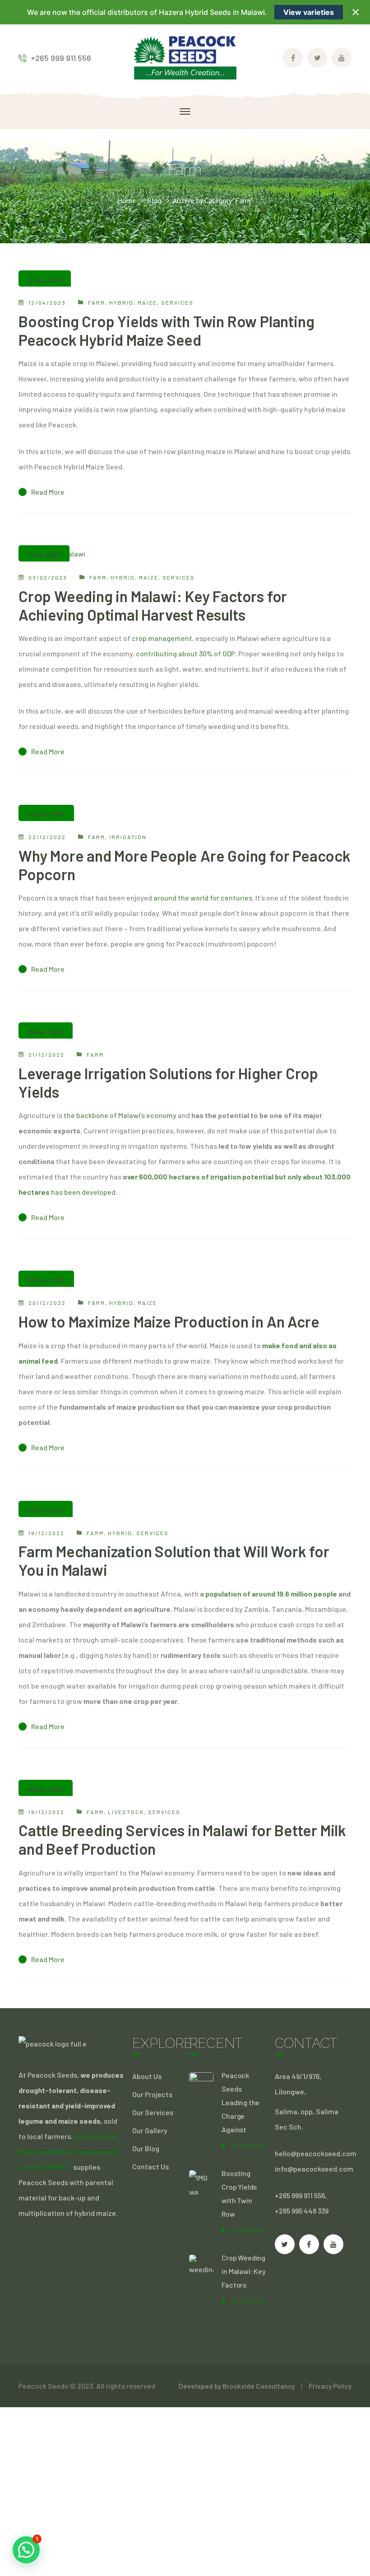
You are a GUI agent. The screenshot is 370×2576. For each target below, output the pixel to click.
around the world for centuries (203, 898)
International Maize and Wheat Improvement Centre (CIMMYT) (69, 2151)
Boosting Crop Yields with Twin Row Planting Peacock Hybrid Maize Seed (166, 330)
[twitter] (285, 2244)
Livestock (126, 1812)
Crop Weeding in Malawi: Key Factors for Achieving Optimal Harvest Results (153, 605)
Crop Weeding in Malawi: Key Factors (243, 2271)
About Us (147, 2076)
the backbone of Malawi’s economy (120, 1115)
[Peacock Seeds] (185, 57)
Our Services (153, 2112)
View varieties (309, 12)
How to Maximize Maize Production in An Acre (169, 1321)
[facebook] (309, 2244)
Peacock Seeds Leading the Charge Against (240, 2102)
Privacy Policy (330, 2386)
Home (127, 200)
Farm (97, 302)
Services (177, 302)
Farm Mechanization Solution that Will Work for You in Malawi (174, 1560)
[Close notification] (356, 12)
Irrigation (128, 837)
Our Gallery (150, 2130)
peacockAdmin (257, 2145)
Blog (154, 200)
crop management (162, 638)
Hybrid (121, 302)
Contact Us (150, 2166)
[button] (26, 2550)
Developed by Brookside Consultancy (237, 2386)
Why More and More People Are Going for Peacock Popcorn (185, 865)
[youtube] (333, 2244)
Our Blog (146, 2148)
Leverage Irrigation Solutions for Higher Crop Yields (168, 1082)
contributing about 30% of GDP (185, 653)
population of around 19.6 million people (271, 1594)
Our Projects (152, 2094)
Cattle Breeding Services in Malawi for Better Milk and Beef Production (182, 1839)
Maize (147, 302)
